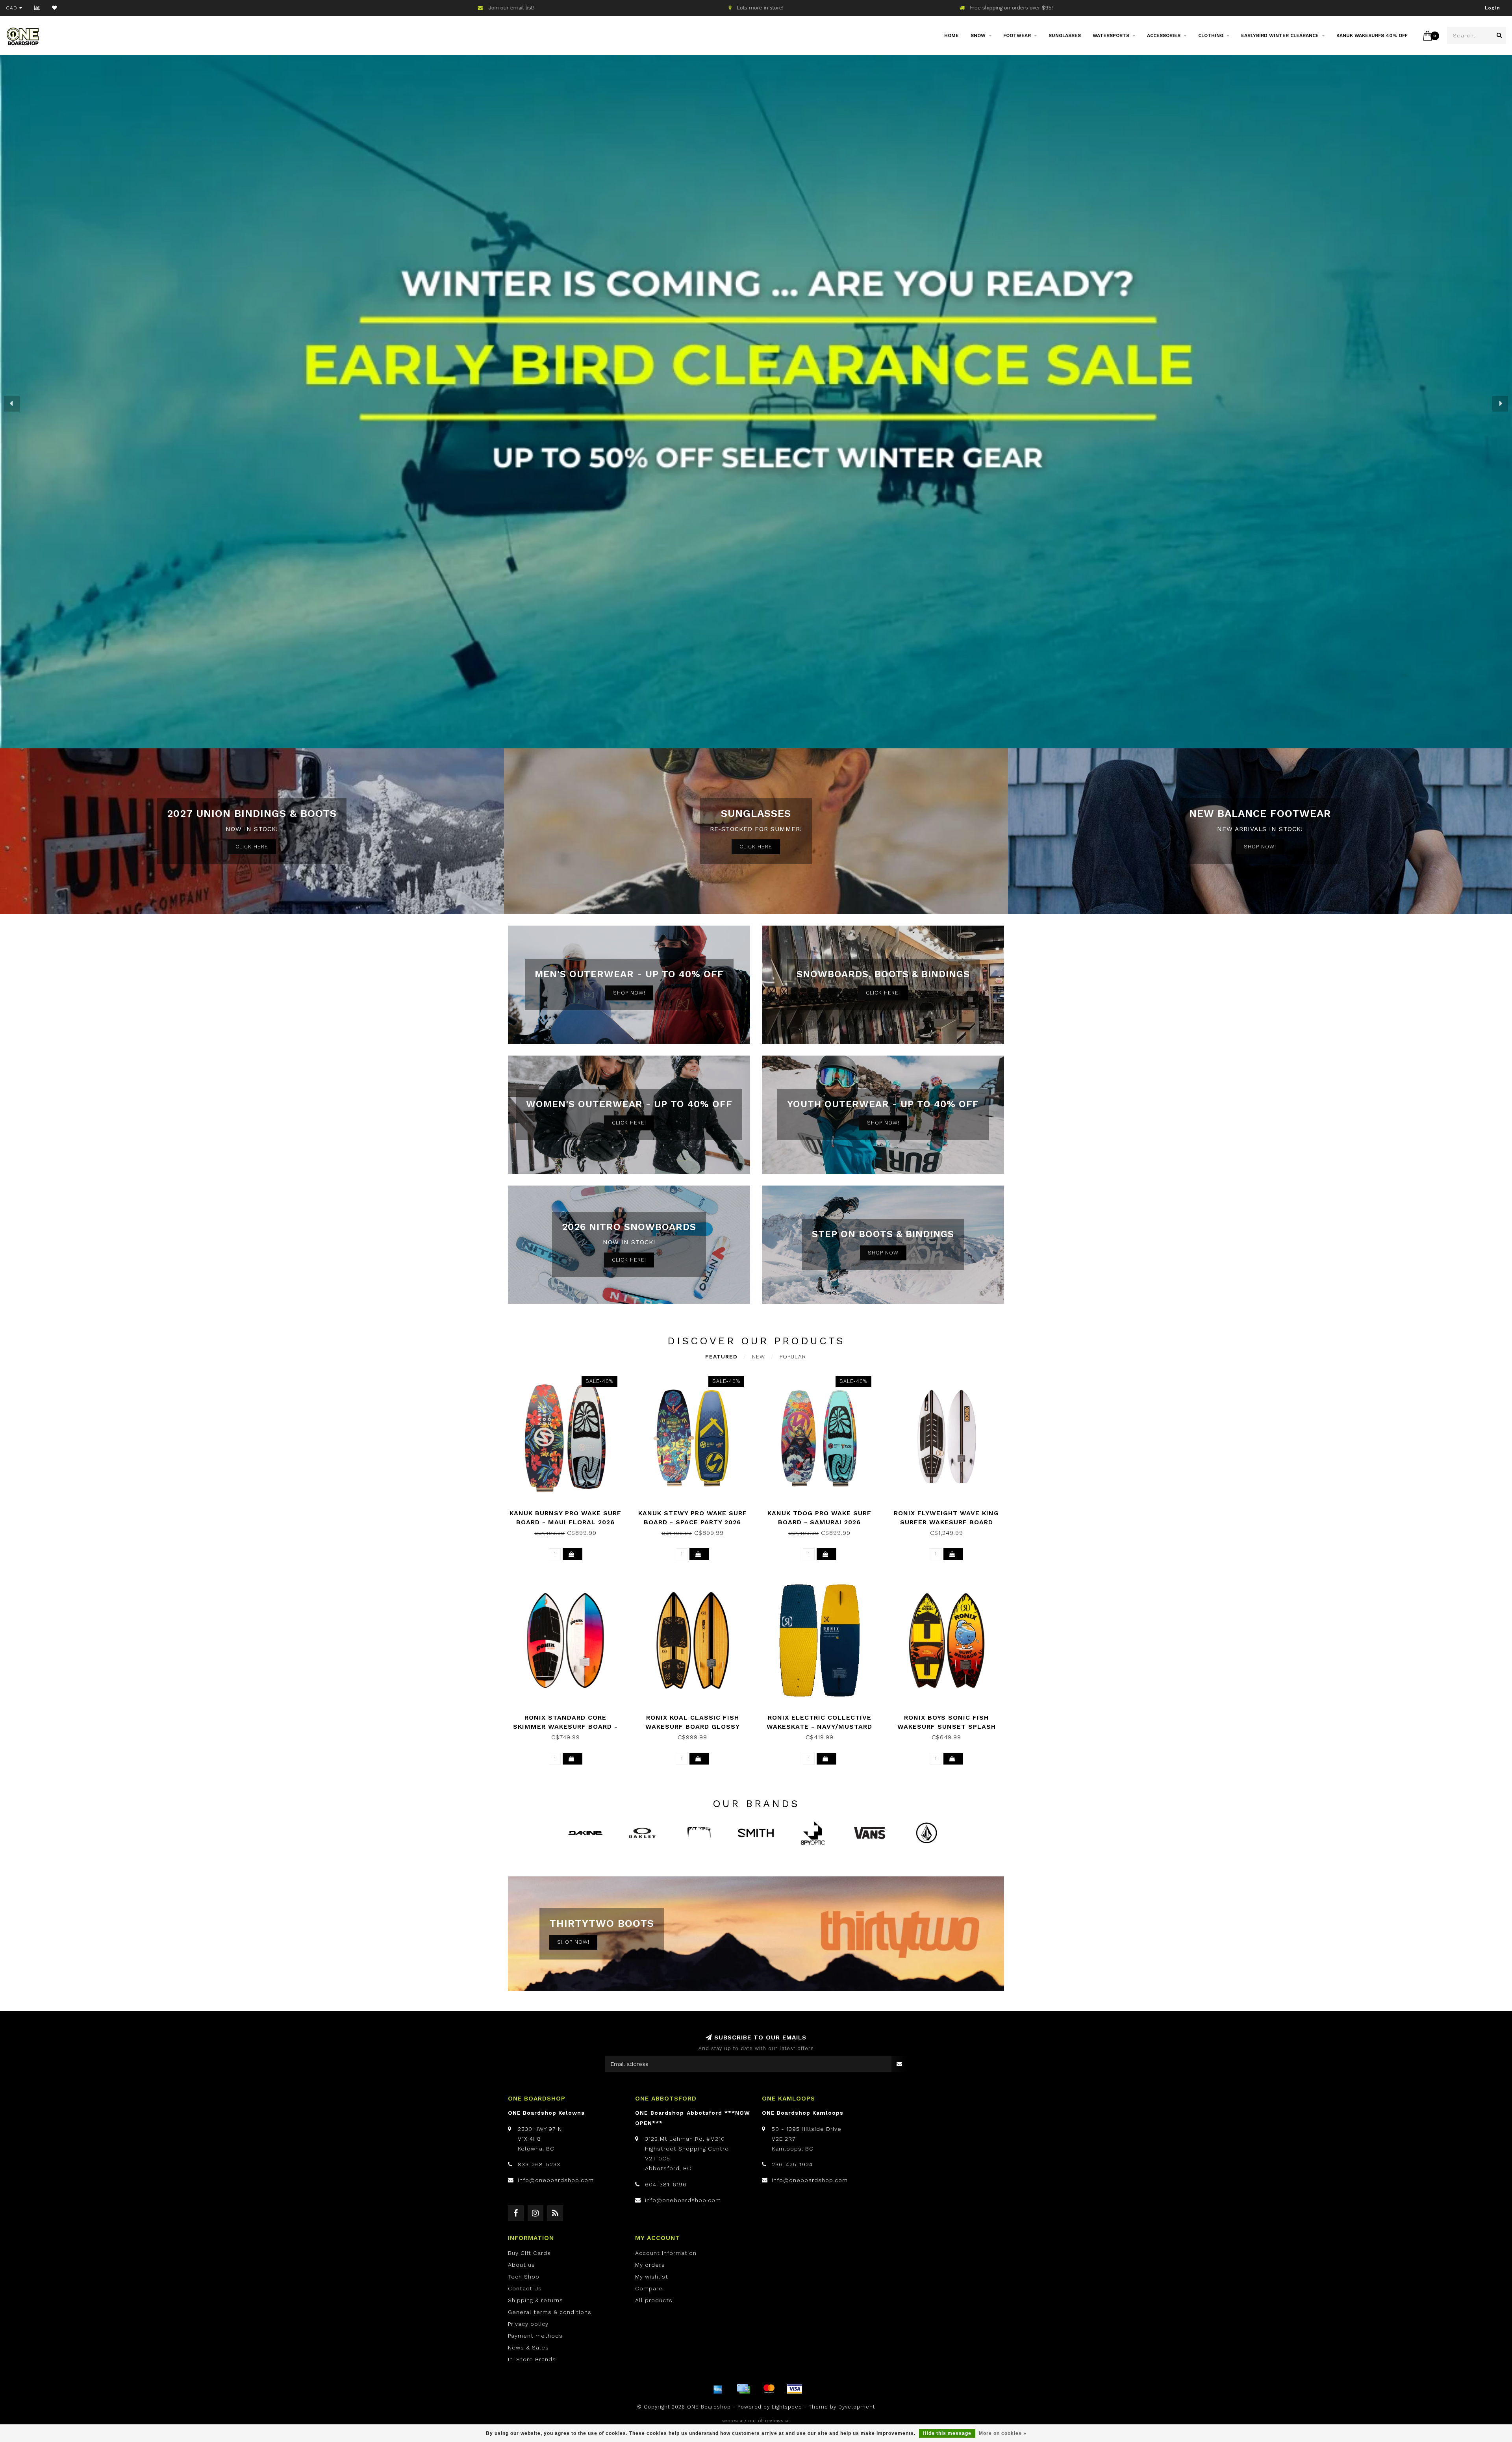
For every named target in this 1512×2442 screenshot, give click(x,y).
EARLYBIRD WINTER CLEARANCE (1280, 35)
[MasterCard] (769, 2389)
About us (522, 2265)
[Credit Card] (743, 2389)
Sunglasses (1065, 35)
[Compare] (37, 8)
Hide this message (947, 2433)
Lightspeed (787, 2407)
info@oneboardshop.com (556, 2180)
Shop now (883, 1253)
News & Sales (528, 2347)
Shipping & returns (535, 2300)
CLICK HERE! (883, 993)
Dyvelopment (857, 2407)
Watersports (1111, 35)
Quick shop (569, 1510)
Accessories (1164, 35)
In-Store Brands (532, 2359)
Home (951, 35)
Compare (649, 2288)
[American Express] (718, 2389)
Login (1493, 8)
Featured (721, 1356)
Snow (978, 35)
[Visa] (795, 2389)
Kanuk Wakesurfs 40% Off (1372, 35)
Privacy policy (528, 2324)
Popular (793, 1356)
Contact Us (525, 2288)
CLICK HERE (252, 847)
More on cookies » (1003, 2433)
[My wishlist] (55, 8)
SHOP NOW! (1260, 847)
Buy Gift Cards (529, 2253)
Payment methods (535, 2336)
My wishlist (652, 2277)
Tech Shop (524, 2277)
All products (654, 2300)
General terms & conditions (550, 2312)
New (759, 1356)
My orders (650, 2265)
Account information (666, 2253)
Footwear (1017, 35)
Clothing (1211, 35)
